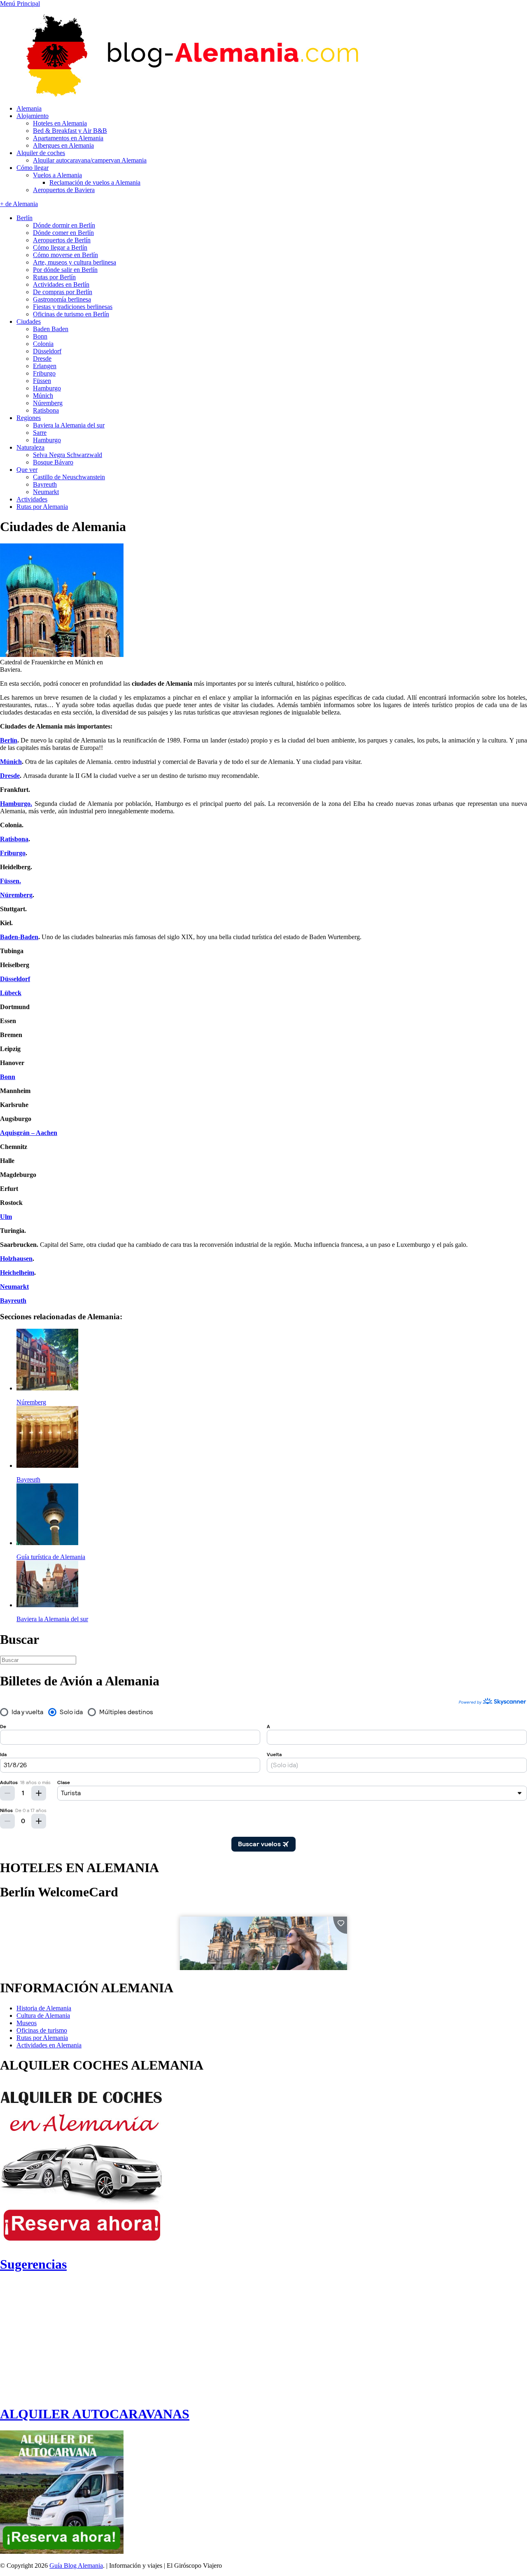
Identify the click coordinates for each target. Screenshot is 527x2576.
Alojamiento (33, 116)
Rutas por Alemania (42, 507)
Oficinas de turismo (42, 2030)
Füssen (42, 381)
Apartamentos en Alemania (68, 138)
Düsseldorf (47, 351)
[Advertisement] (69, 2339)
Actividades (32, 499)
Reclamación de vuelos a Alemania (95, 182)
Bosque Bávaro (53, 462)
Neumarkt (46, 492)
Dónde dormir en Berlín (64, 225)
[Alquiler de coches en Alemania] (82, 2244)
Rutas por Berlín (54, 277)
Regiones (29, 418)
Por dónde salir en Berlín (65, 270)
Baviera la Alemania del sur (69, 425)
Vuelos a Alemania (57, 175)
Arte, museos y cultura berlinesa (75, 262)
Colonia (43, 344)
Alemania (29, 108)
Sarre (40, 433)
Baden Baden (51, 329)
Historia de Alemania (44, 2008)
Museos (27, 2023)
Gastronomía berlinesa (62, 299)
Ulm (6, 1217)
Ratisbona (46, 410)
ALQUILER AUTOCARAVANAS (95, 2414)
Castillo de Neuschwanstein (69, 477)
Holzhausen (16, 1259)
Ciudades (29, 321)
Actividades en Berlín (61, 284)
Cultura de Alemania (43, 2016)
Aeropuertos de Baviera (64, 190)
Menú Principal (20, 3)
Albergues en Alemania (63, 145)
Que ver (27, 470)
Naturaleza (30, 447)
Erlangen (45, 366)
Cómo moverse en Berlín (65, 255)
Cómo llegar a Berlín (60, 247)
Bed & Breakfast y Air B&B (70, 131)
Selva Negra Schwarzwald (68, 455)
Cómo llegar (33, 168)
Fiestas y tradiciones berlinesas (73, 307)
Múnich (43, 396)
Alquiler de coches (41, 153)
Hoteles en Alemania (60, 123)
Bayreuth (45, 484)
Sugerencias (33, 2264)
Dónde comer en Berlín (63, 233)
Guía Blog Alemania (76, 2566)
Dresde (42, 359)
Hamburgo (47, 388)
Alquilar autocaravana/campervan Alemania (90, 160)
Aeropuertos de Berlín (62, 240)
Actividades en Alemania (49, 2045)
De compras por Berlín (63, 292)
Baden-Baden (19, 937)
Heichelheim (17, 1273)
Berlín (24, 218)
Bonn (40, 336)
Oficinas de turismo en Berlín (71, 314)
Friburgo (44, 373)
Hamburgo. (16, 804)
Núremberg (48, 403)
